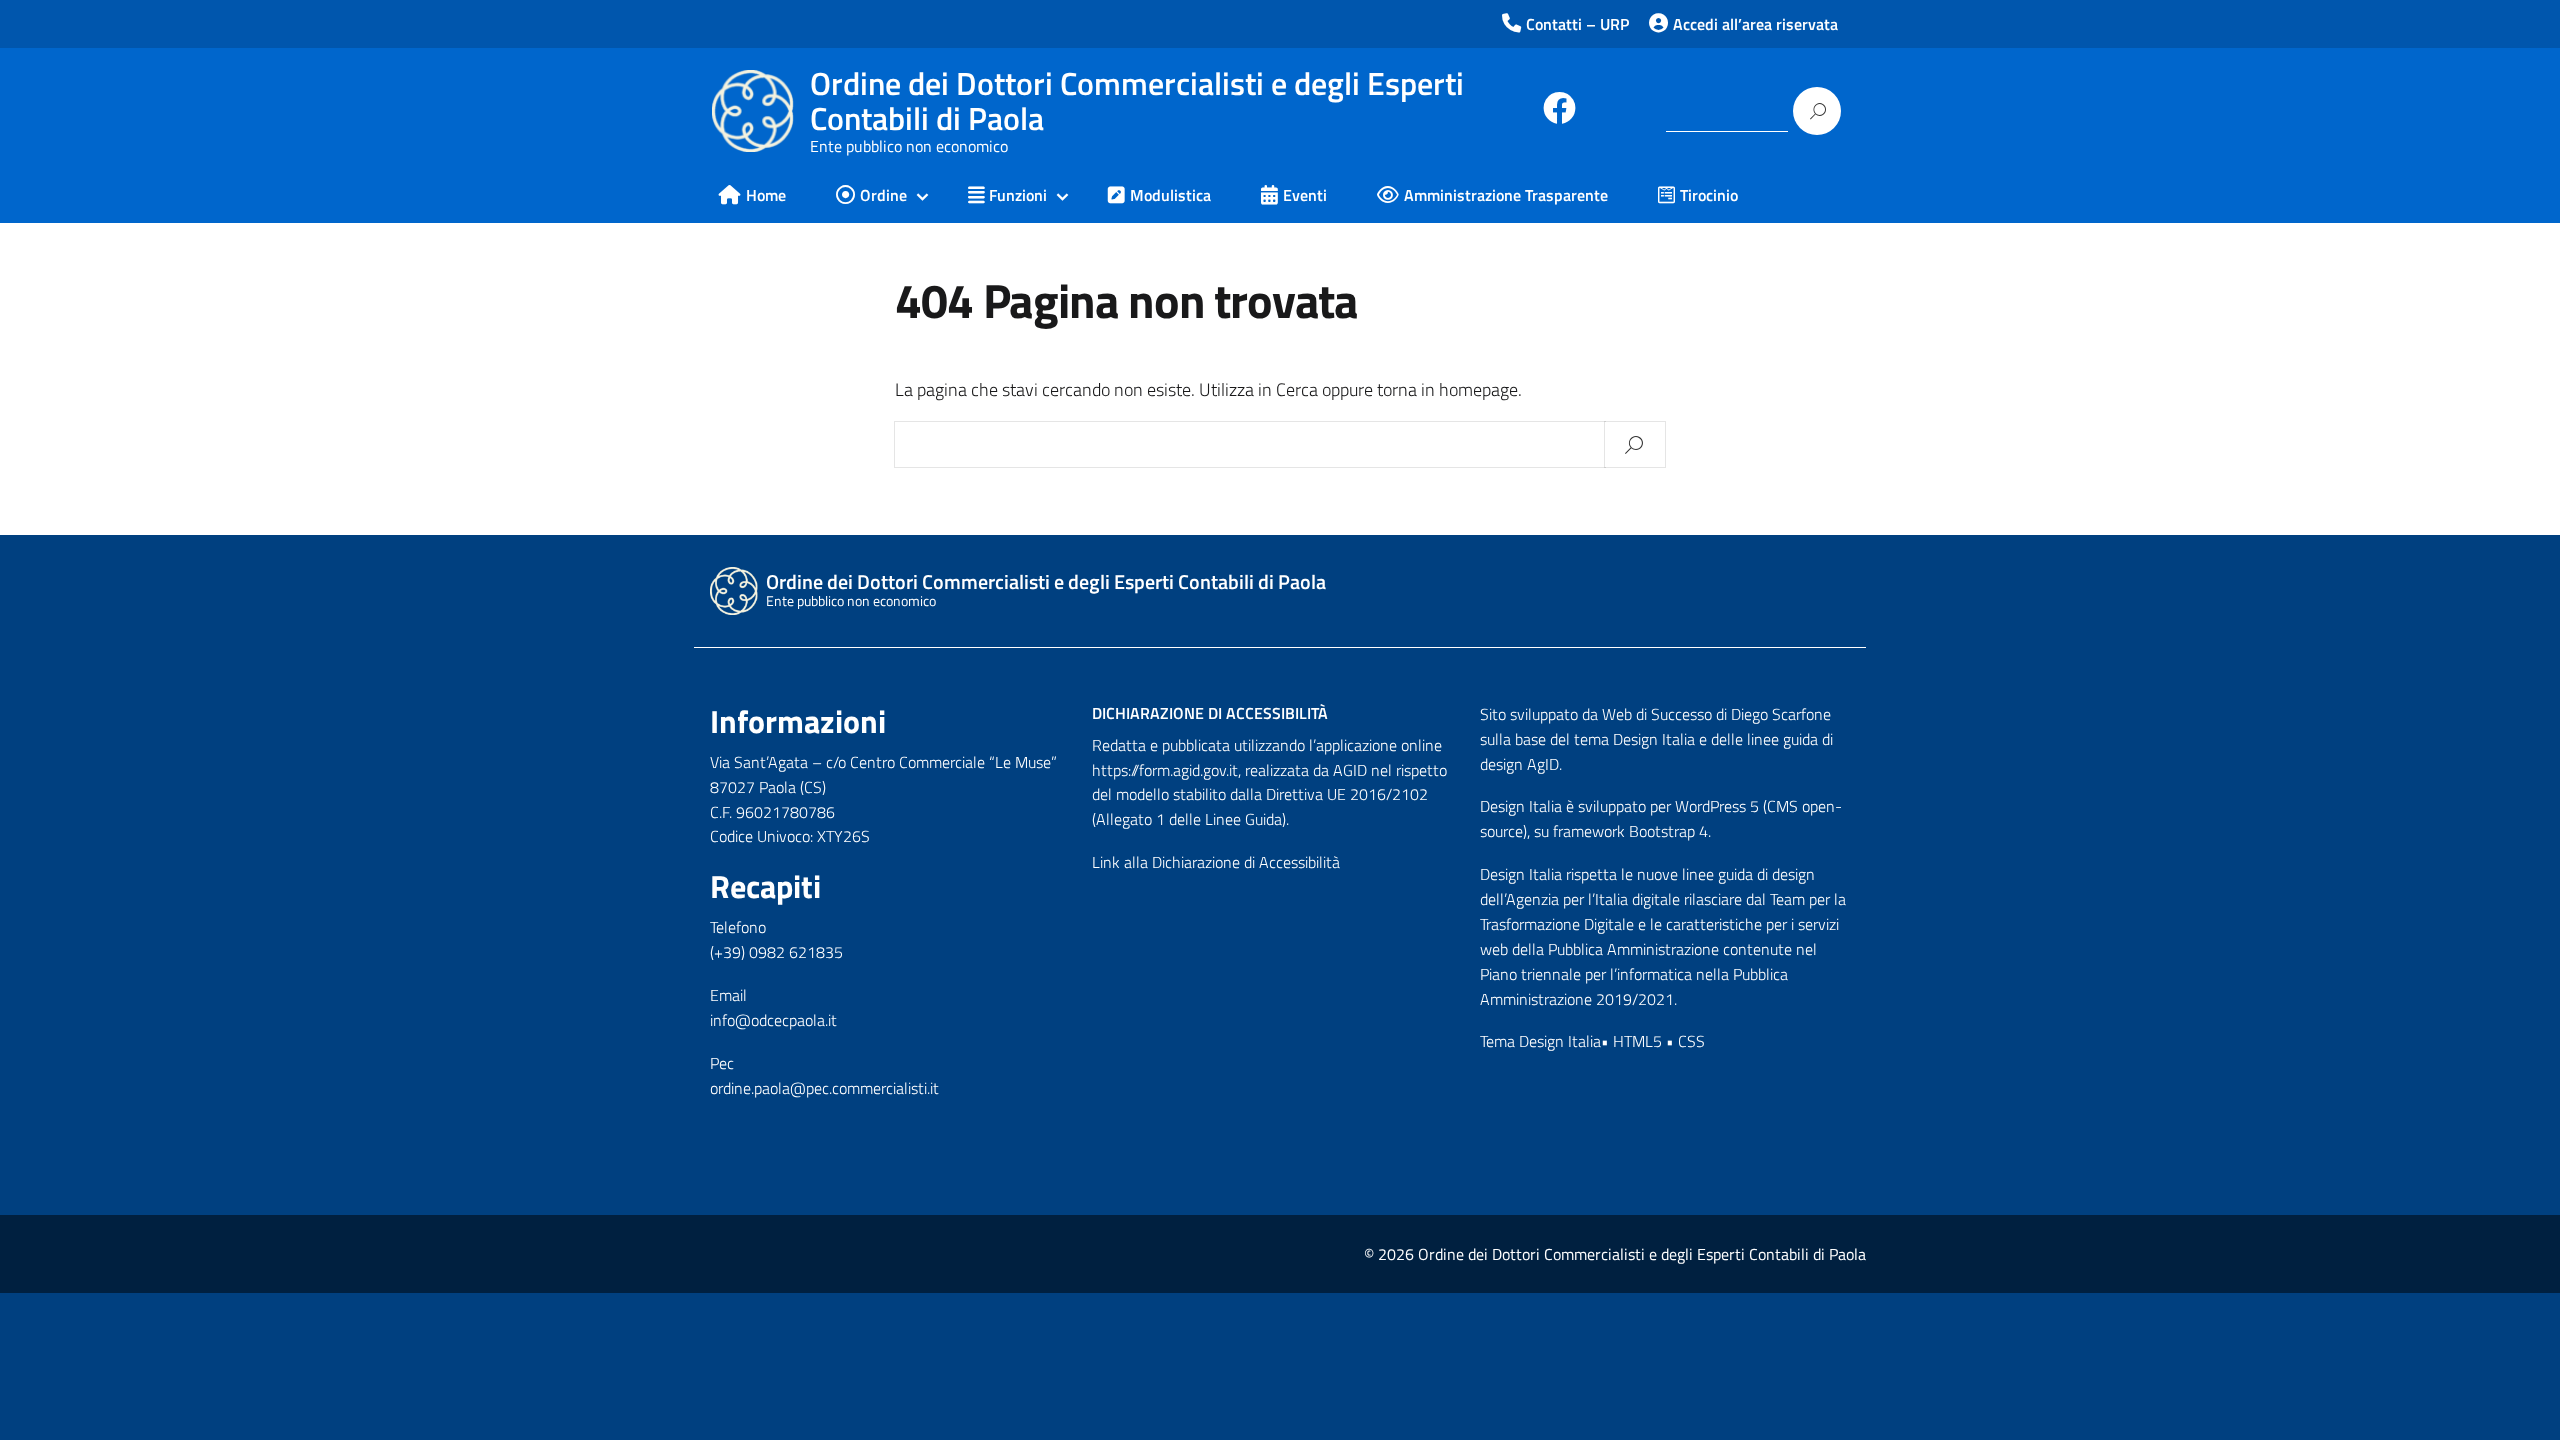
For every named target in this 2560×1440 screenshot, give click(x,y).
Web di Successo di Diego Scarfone (1716, 714)
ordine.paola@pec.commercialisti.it (824, 1088)
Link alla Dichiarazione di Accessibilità (1216, 862)
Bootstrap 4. (1670, 831)
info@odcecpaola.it (773, 1020)
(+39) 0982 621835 (776, 952)
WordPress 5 (1717, 806)
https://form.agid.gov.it (1165, 770)
